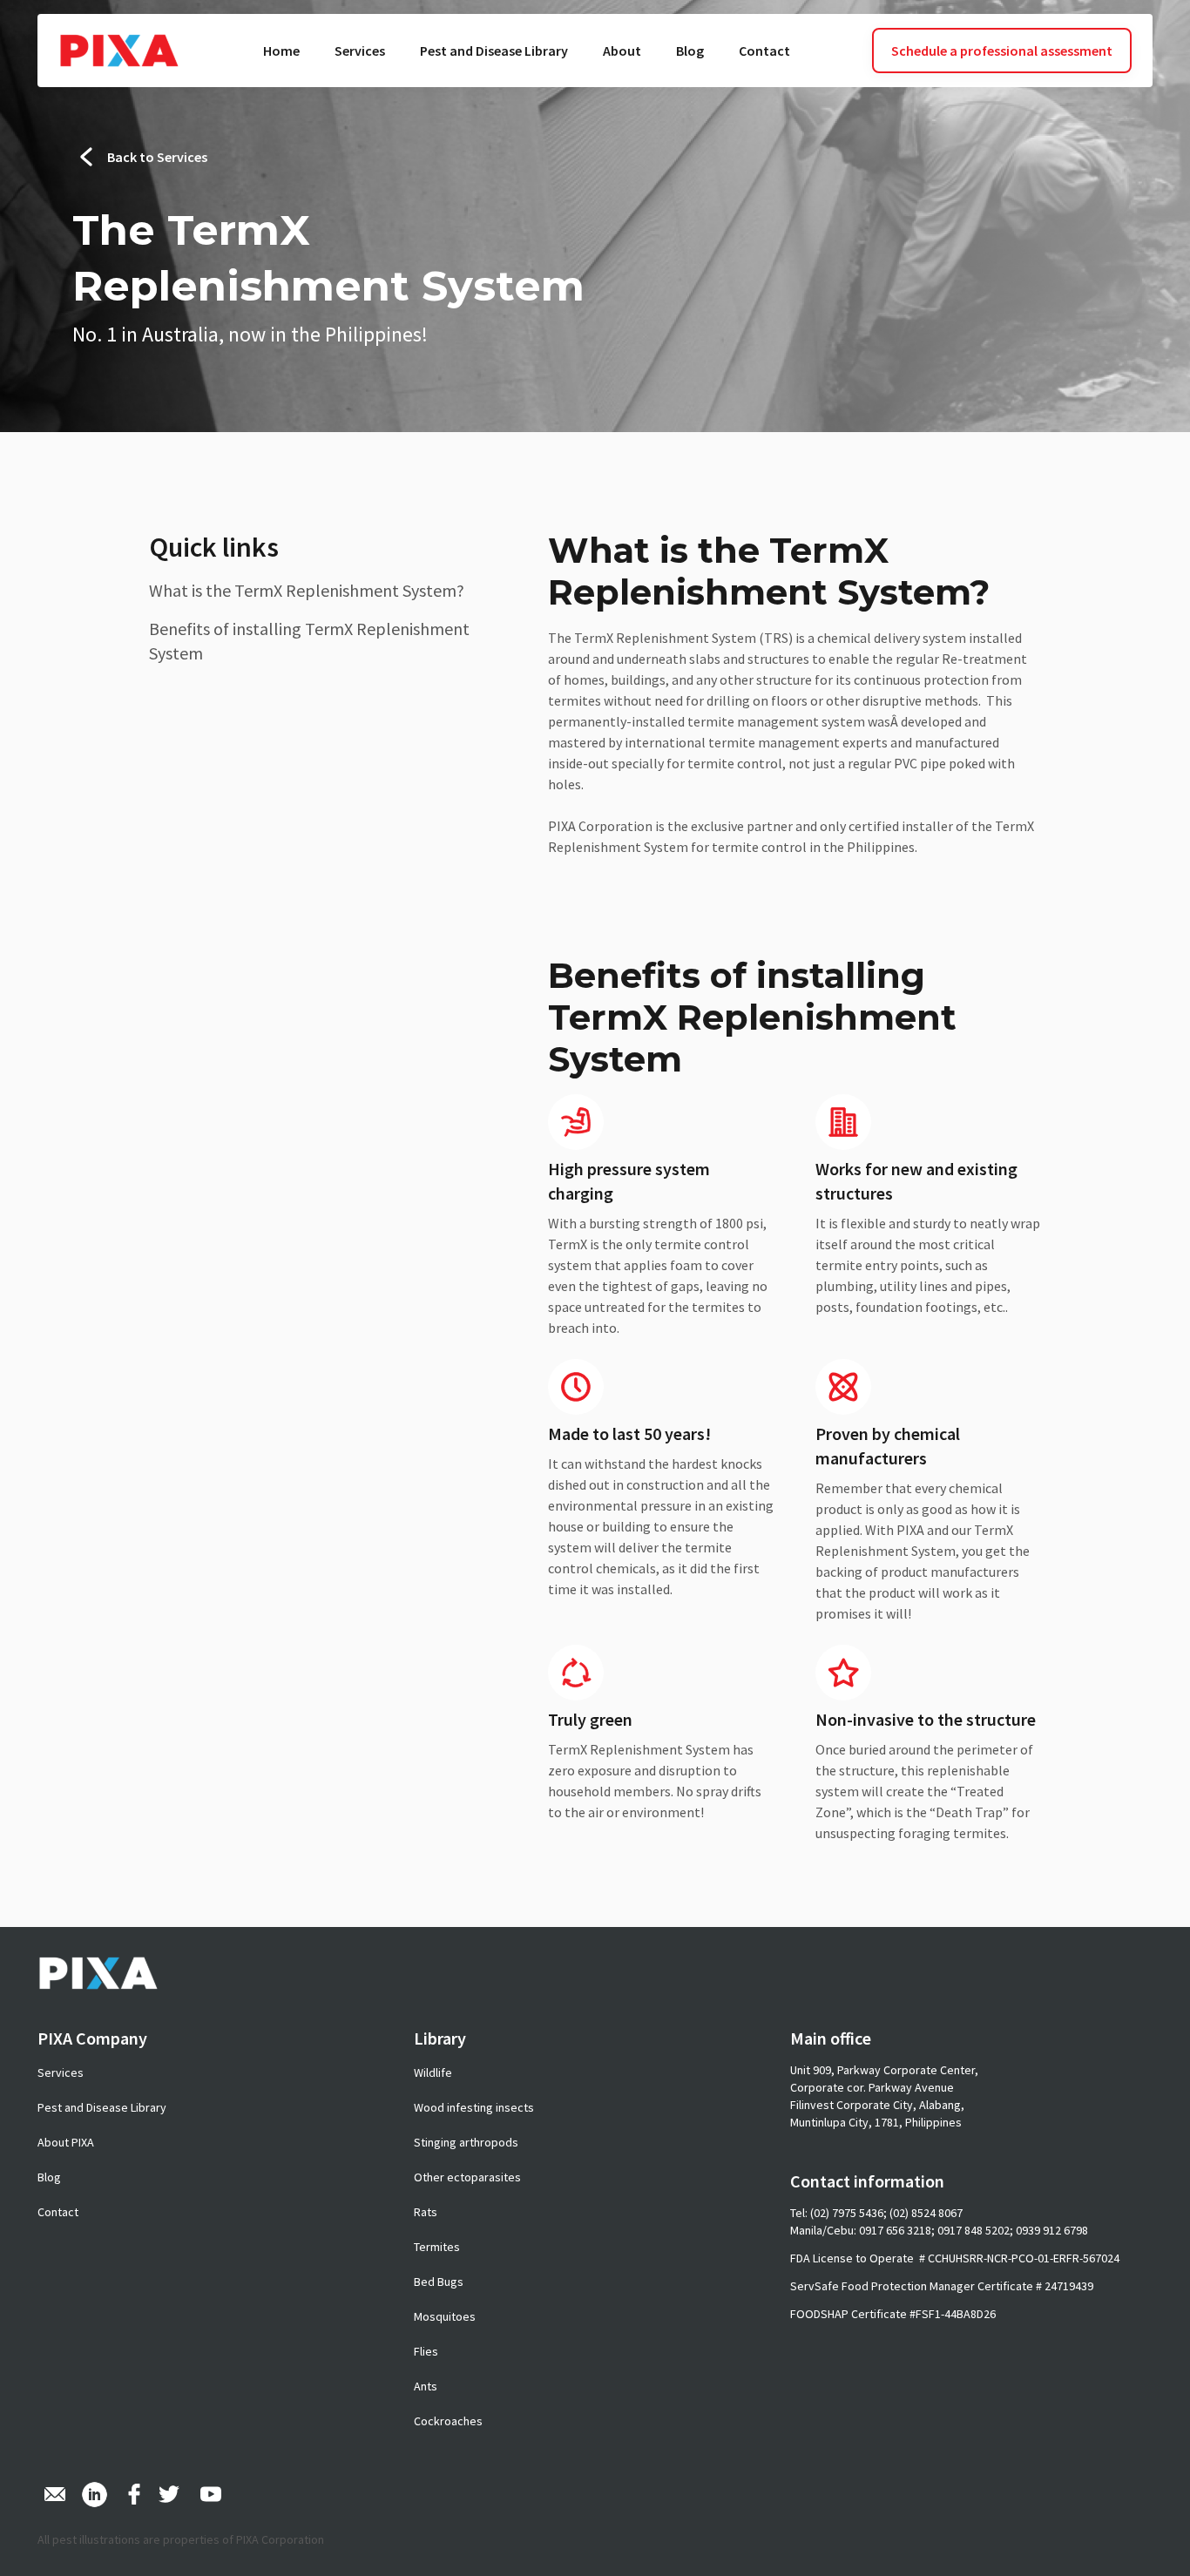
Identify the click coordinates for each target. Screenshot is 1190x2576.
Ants (426, 2386)
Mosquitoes (445, 2316)
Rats (426, 2212)
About (622, 51)
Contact (764, 51)
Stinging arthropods (466, 2142)
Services (360, 51)
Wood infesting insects (474, 2107)
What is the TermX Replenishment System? (307, 590)
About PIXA (66, 2142)
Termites (437, 2247)
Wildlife (433, 2072)
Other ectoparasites (467, 2177)
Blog (690, 51)
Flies (426, 2351)
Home (281, 51)
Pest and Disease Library (494, 51)
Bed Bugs (439, 2282)
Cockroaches (448, 2421)
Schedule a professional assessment (1002, 51)
